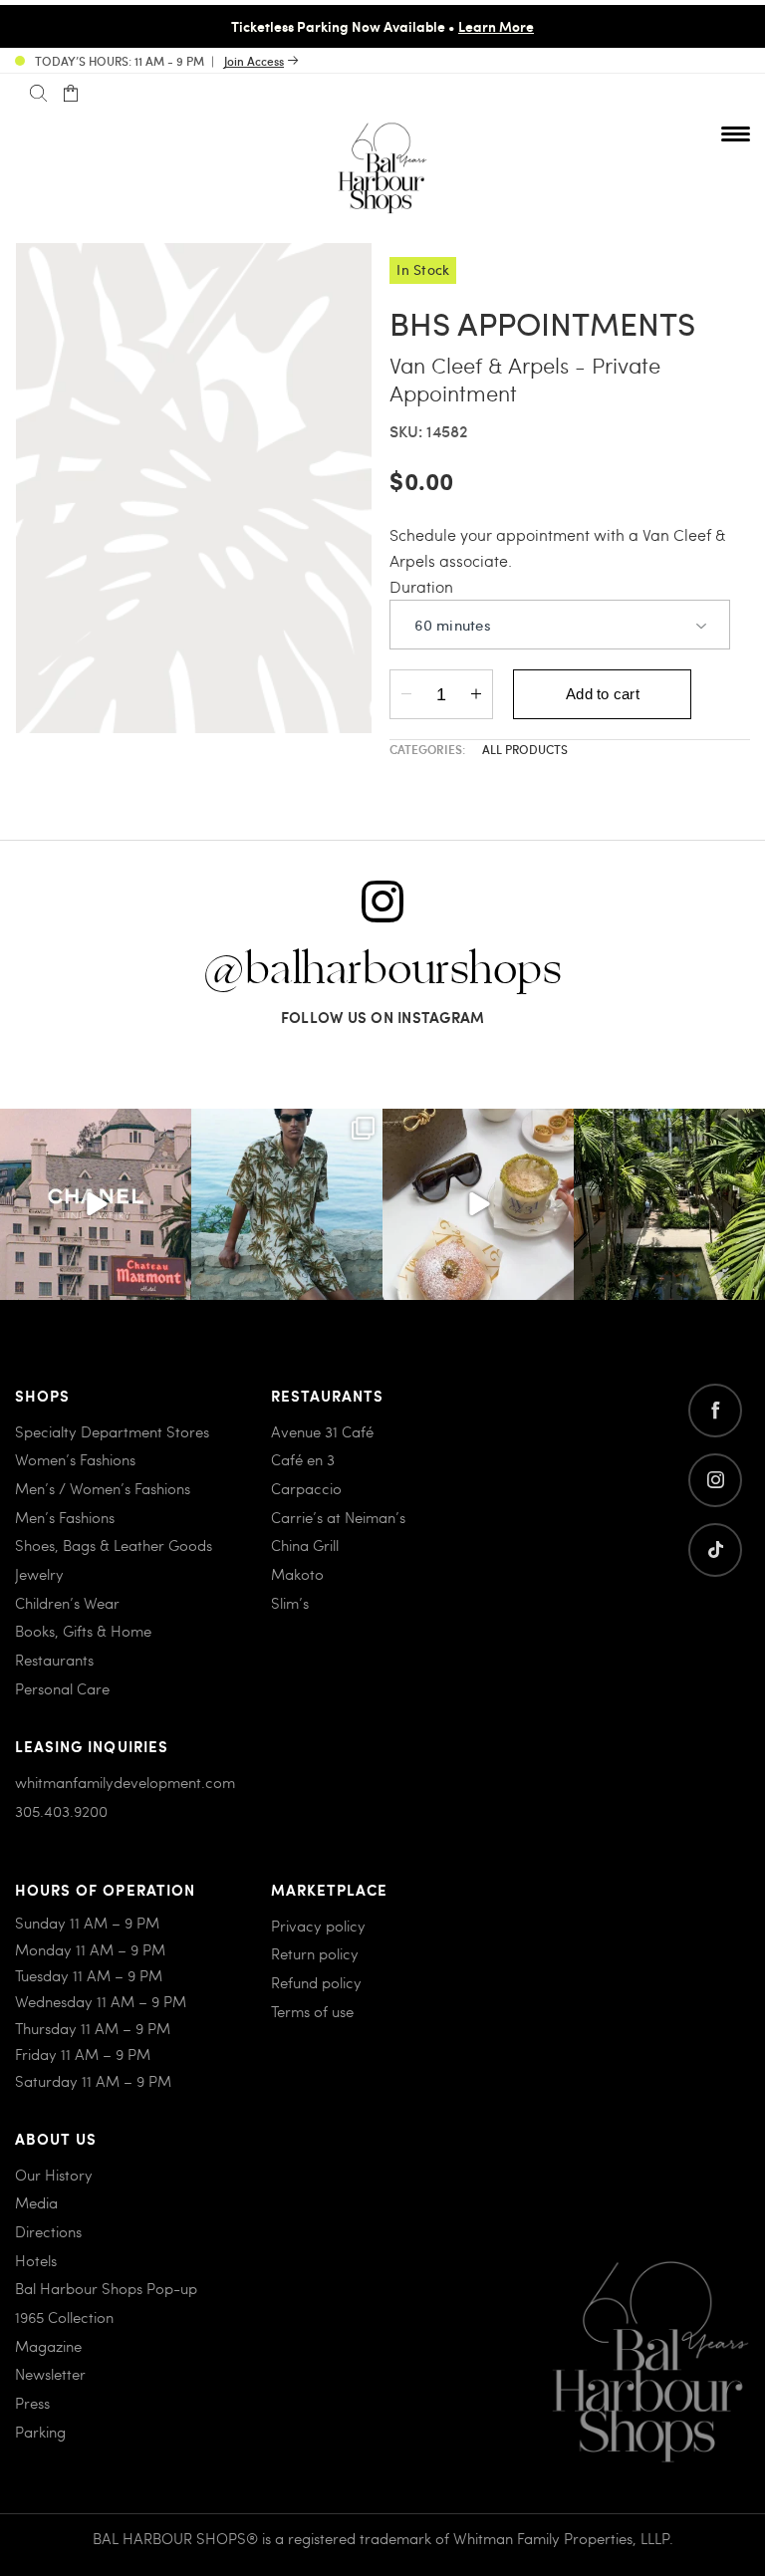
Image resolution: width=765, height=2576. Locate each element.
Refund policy (316, 1982)
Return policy (315, 1953)
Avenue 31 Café (322, 1431)
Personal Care (62, 1688)
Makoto (297, 1574)
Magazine (48, 2346)
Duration (421, 586)
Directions (48, 2231)
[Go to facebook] (715, 1411)
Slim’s (290, 1603)
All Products (525, 749)
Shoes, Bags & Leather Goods (114, 1545)
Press (32, 2403)
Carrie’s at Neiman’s (338, 1517)
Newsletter (50, 2374)
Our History (54, 2175)
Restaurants (54, 1660)
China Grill (305, 1545)
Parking (40, 2432)
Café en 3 (303, 1459)
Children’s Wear (67, 1603)
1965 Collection (64, 2317)
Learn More (496, 26)
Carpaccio (306, 1488)
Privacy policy (318, 1926)
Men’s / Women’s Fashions (103, 1488)
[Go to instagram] (715, 1480)
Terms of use (312, 2011)
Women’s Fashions (75, 1459)
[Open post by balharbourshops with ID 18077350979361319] (669, 1204)
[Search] (38, 94)
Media (36, 2202)
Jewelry (39, 1574)
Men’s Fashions (65, 1517)
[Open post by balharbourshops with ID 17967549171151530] (287, 1204)
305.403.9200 (61, 1811)
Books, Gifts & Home (83, 1631)
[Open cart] (70, 94)
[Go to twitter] (715, 1550)
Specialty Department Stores (112, 1431)
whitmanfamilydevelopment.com (125, 1782)
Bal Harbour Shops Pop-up (106, 2288)
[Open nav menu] (736, 133)
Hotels (36, 2260)
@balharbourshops (382, 970)
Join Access (254, 61)
